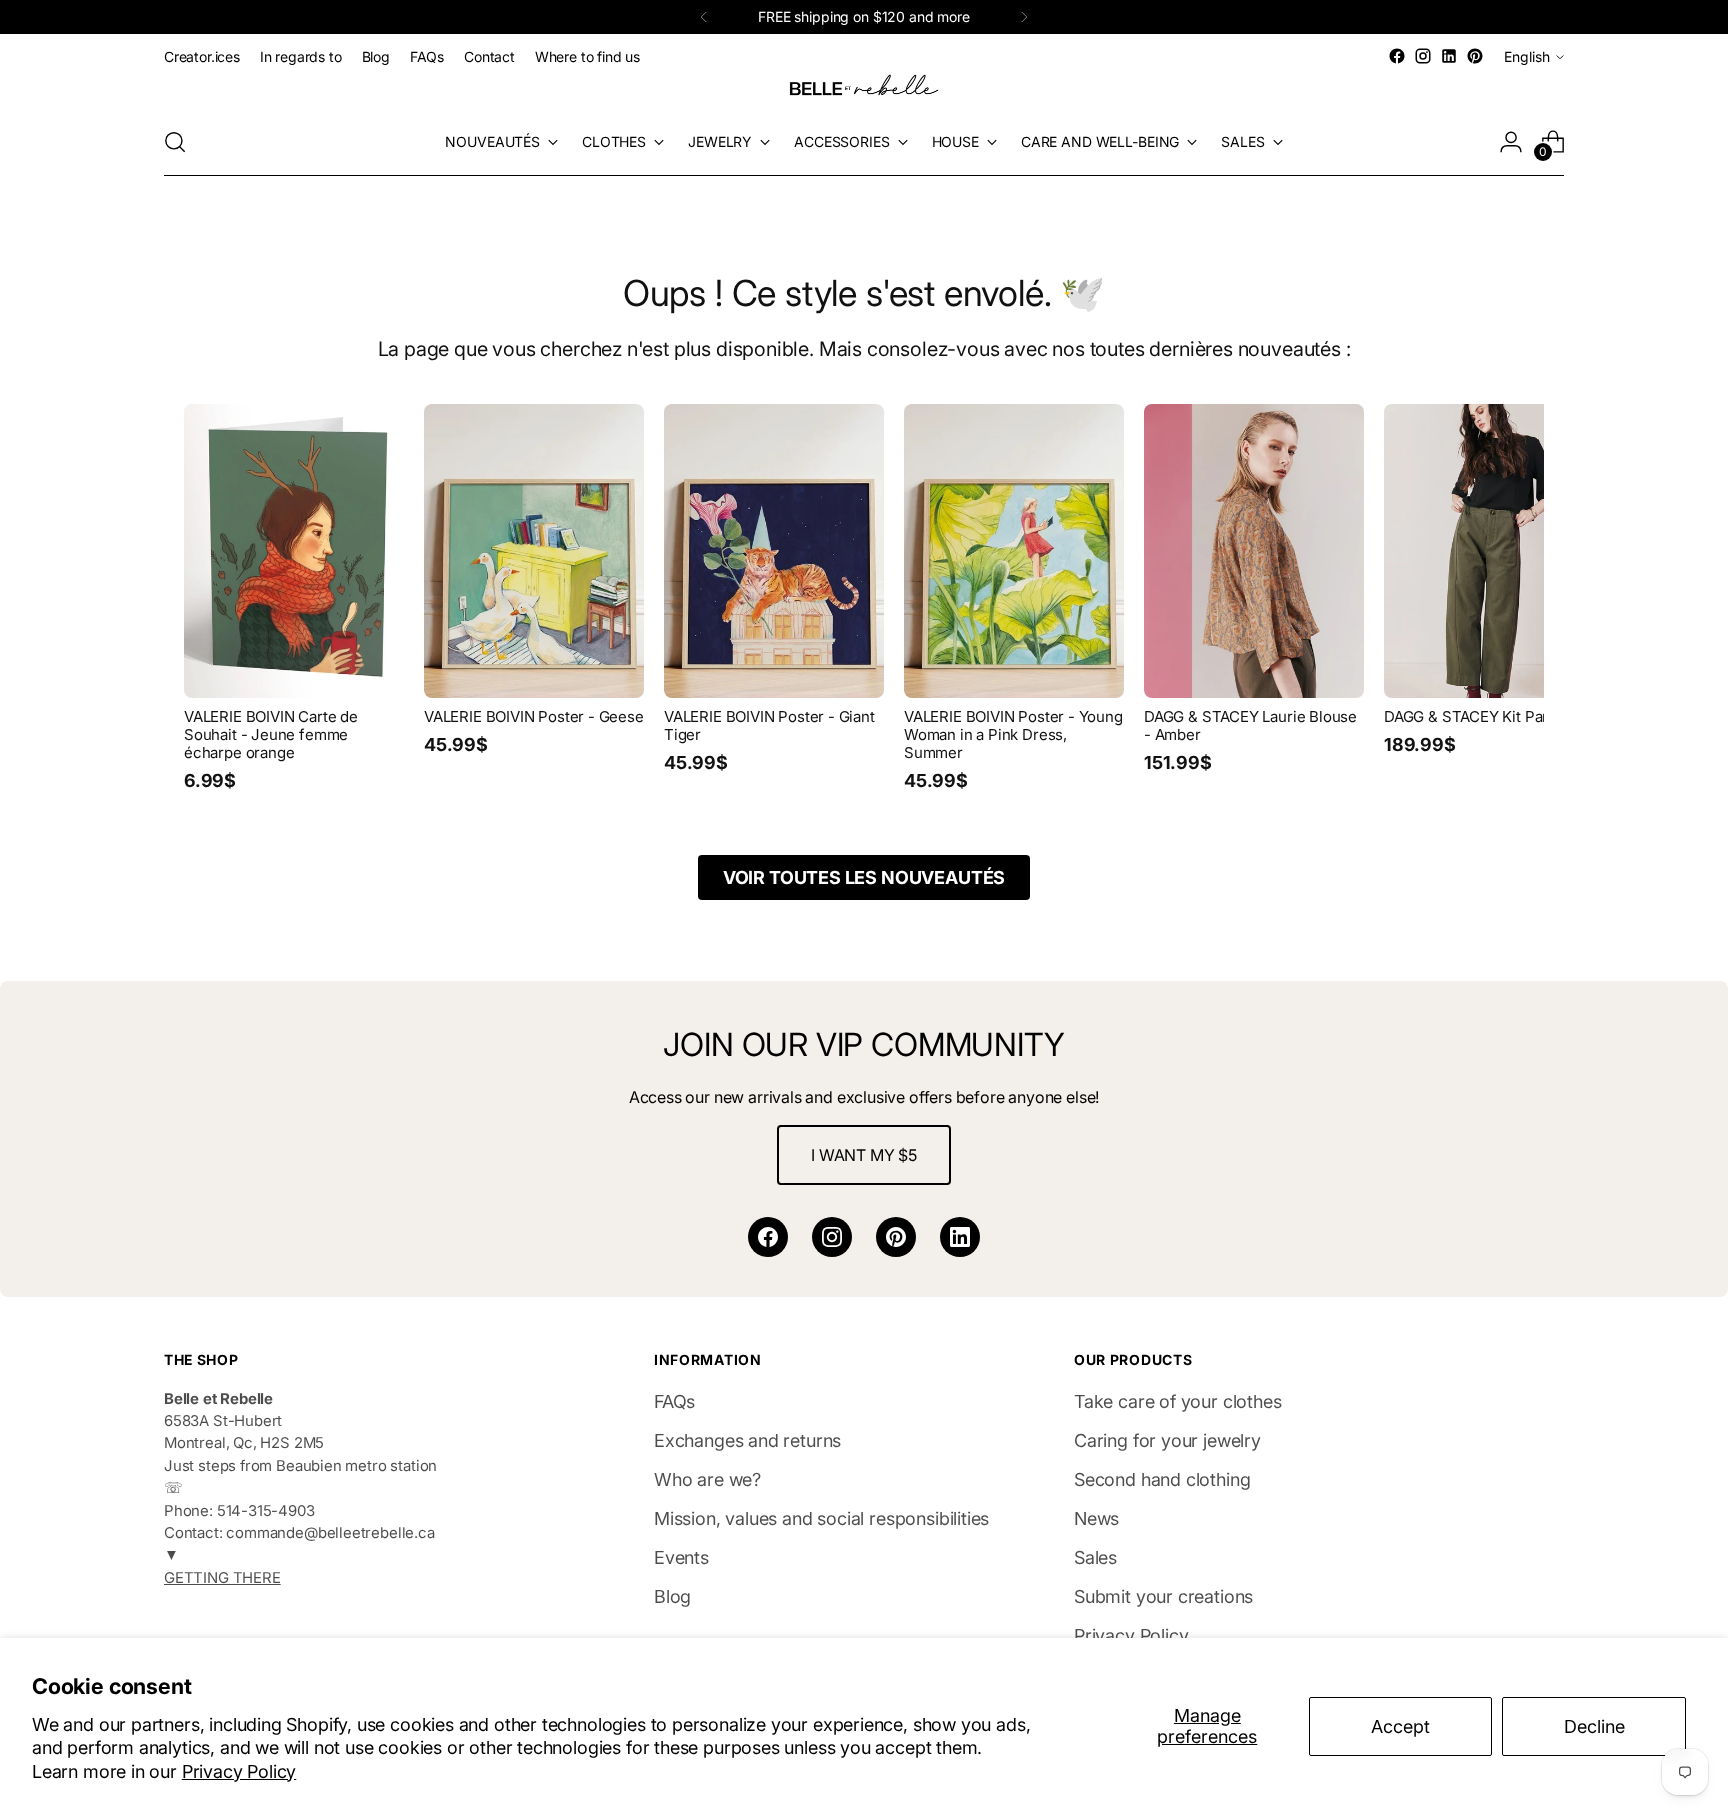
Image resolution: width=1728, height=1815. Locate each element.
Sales (1095, 1557)
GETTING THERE (222, 1578)
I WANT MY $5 (864, 1155)
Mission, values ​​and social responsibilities (821, 1518)
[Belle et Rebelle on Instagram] (1423, 56)
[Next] (1024, 17)
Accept (1400, 1726)
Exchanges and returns (747, 1440)
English (1527, 56)
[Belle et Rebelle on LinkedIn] (1449, 56)
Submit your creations (1163, 1596)
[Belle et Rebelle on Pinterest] (1475, 56)
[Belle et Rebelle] (864, 89)
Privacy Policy (239, 1771)
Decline (1594, 1726)
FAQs (674, 1401)
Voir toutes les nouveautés (864, 877)
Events (681, 1557)
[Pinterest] (896, 1237)
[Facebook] (768, 1237)
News (1096, 1518)
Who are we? (707, 1479)
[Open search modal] (175, 142)
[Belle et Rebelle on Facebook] (1397, 56)
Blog (672, 1596)
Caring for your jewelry (1167, 1440)
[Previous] (704, 17)
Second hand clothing (1162, 1479)
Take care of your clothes (1178, 1401)
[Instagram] (832, 1237)
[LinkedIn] (960, 1237)
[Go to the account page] (1511, 142)
